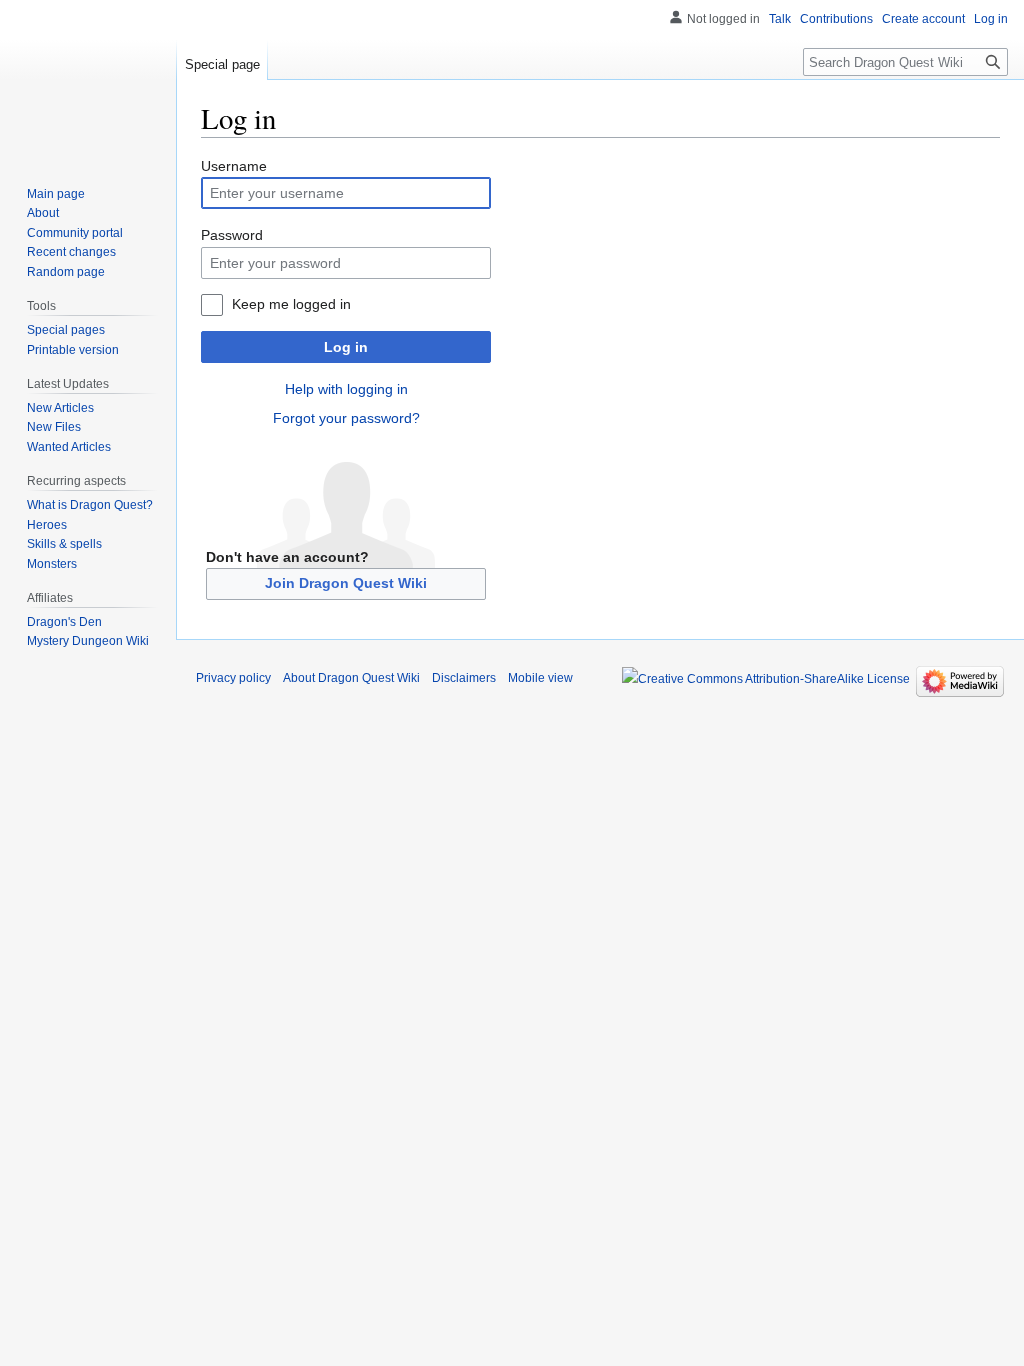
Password (232, 235)
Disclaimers (464, 678)
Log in (346, 347)
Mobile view (540, 678)
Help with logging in (346, 389)
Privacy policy (233, 678)
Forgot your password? (346, 418)
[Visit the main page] (88, 80)
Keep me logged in (291, 304)
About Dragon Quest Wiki (351, 678)
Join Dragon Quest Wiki (346, 583)
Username (234, 166)
